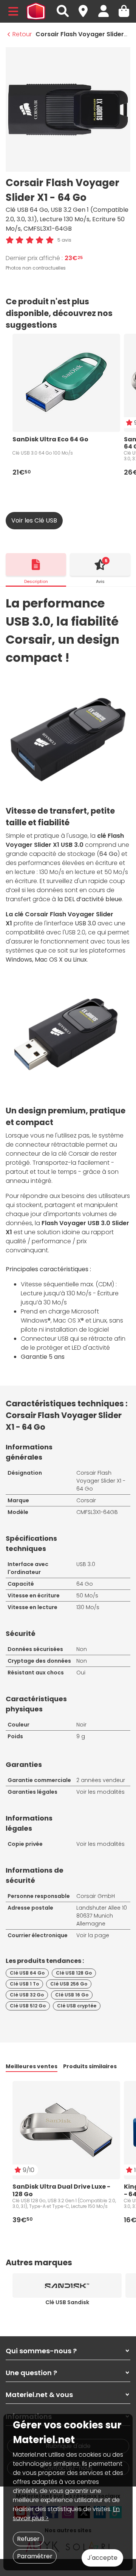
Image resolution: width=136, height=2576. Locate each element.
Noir (81, 1725)
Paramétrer (35, 2556)
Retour (22, 34)
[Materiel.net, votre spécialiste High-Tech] (36, 11)
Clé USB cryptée (77, 2006)
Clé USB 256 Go (69, 1984)
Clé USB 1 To (24, 1984)
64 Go (85, 1584)
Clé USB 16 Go (72, 1995)
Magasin (87, 7)
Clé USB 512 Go (28, 2006)
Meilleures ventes (32, 2066)
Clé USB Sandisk (67, 2302)
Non (82, 1649)
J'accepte (102, 2558)
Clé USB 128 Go (74, 1973)
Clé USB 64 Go (27, 1973)
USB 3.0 (86, 1564)
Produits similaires (90, 2066)
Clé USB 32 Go (27, 1995)
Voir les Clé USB (34, 520)
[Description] (36, 564)
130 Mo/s (88, 1607)
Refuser (28, 2539)
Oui (81, 1673)
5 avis (64, 240)
